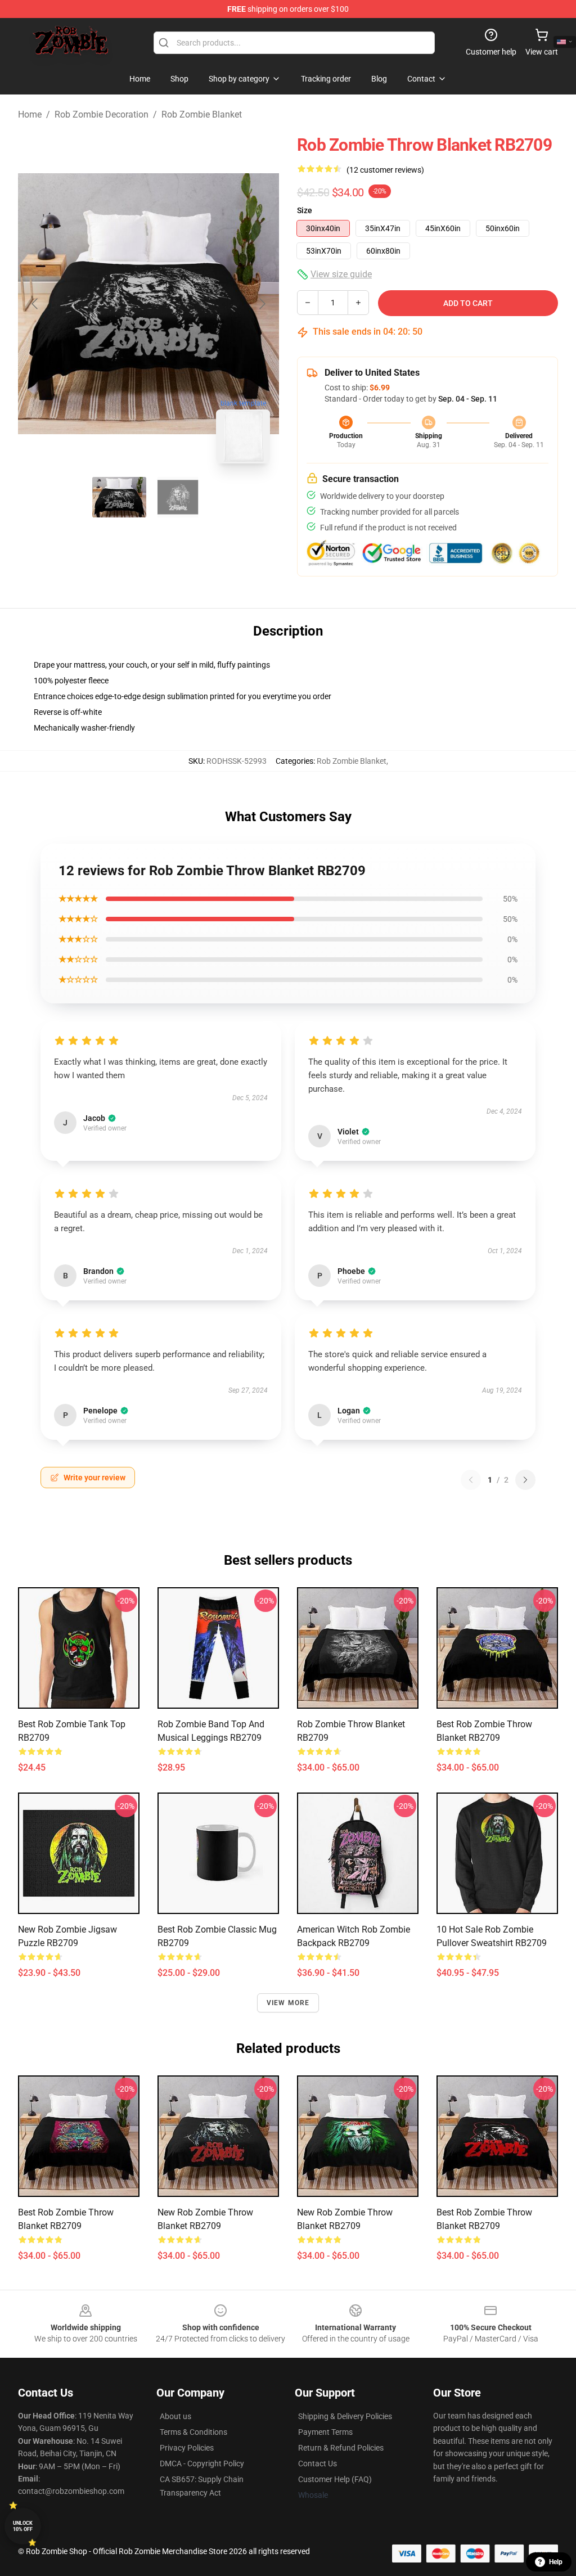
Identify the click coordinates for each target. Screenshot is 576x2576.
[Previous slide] (35, 304)
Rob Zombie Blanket (202, 114)
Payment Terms (325, 2432)
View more (288, 2003)
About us (175, 2416)
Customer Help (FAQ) (335, 2479)
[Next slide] (262, 304)
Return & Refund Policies (341, 2448)
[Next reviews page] (525, 1480)
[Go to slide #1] (119, 497)
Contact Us (318, 2464)
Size (305, 210)
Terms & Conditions (193, 2432)
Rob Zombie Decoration (102, 114)
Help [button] (556, 2562)
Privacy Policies (187, 2448)
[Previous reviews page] (471, 1480)
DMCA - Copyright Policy (202, 2464)
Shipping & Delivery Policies (345, 2416)
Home (30, 114)
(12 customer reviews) (385, 170)
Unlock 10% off (23, 2526)
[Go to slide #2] (178, 497)
